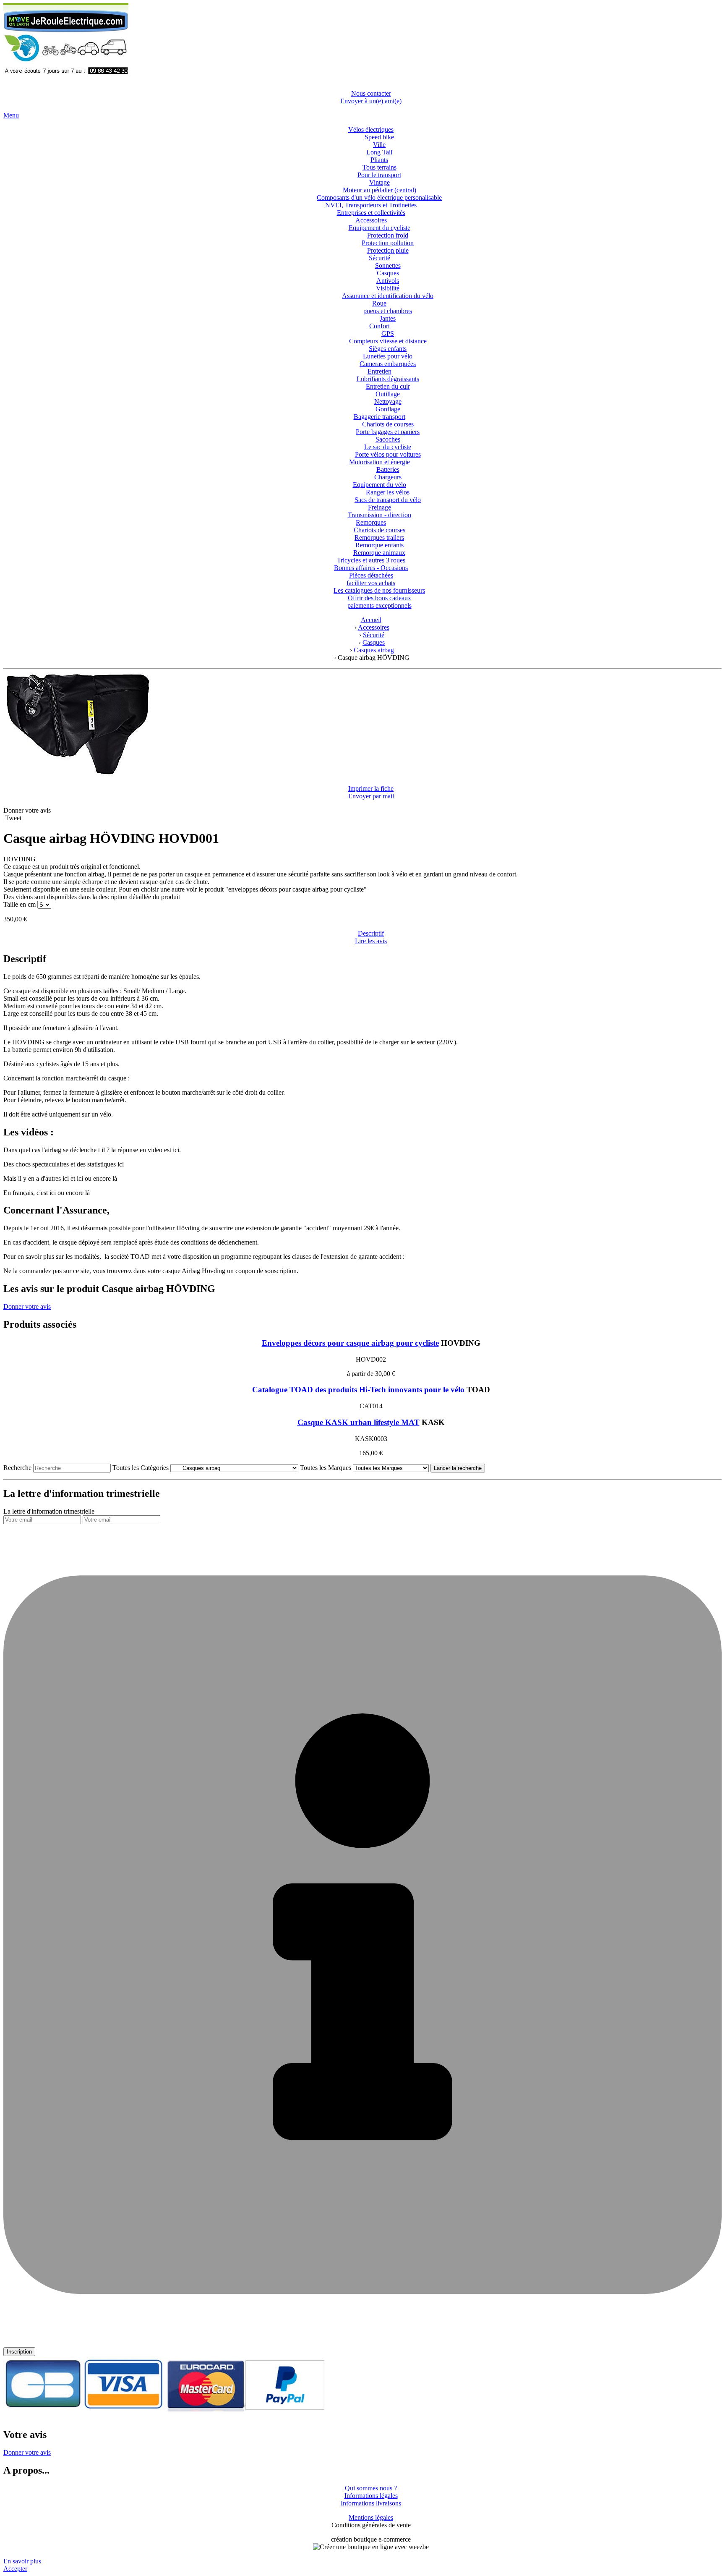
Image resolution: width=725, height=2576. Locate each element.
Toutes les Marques (326, 1468)
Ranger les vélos (388, 492)
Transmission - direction (379, 515)
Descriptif (371, 933)
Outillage (388, 394)
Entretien (379, 371)
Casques (388, 273)
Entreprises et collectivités (371, 213)
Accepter (15, 2569)
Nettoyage (388, 401)
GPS (388, 333)
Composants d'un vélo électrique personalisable (379, 197)
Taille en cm (20, 904)
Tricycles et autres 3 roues (371, 560)
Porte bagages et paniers (388, 432)
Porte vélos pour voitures (388, 454)
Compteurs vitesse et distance (388, 341)
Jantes (388, 318)
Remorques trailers (379, 537)
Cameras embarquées (388, 364)
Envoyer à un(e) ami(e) (371, 101)
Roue (379, 303)
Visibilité (388, 288)
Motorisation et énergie (379, 462)
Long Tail (379, 152)
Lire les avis (371, 941)
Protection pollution (388, 243)
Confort (379, 326)
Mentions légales (371, 2517)
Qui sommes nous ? (371, 2488)
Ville (379, 145)
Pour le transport (379, 175)
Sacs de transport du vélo (388, 500)
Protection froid (388, 235)
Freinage (379, 507)
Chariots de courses (388, 424)
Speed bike (379, 137)
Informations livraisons (371, 2503)
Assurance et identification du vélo (388, 296)
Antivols (388, 281)
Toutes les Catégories (141, 1468)
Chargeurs (388, 477)
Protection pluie (388, 250)
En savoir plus (22, 2561)
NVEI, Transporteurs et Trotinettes (371, 205)
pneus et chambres (388, 311)
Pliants (379, 160)
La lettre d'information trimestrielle (49, 1511)
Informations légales (371, 2496)
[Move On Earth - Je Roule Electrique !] (66, 79)
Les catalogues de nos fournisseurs (379, 590)
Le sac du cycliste (388, 447)
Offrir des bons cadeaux (379, 598)
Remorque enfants (379, 545)
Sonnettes (388, 265)
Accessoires (371, 220)
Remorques (371, 522)
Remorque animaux (379, 553)
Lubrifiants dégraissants (388, 379)
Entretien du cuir (388, 386)
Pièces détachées (371, 575)
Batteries (388, 469)
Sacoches (388, 439)
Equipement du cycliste (379, 228)
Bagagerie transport (379, 417)
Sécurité (379, 258)
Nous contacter (371, 93)
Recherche (17, 1468)
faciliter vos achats (371, 583)
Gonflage (388, 409)
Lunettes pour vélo (388, 356)
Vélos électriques (371, 129)
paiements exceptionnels (379, 605)
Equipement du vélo (379, 485)
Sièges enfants (388, 349)
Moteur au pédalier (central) (379, 190)
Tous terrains (379, 167)
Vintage (379, 182)
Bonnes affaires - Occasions (371, 568)
